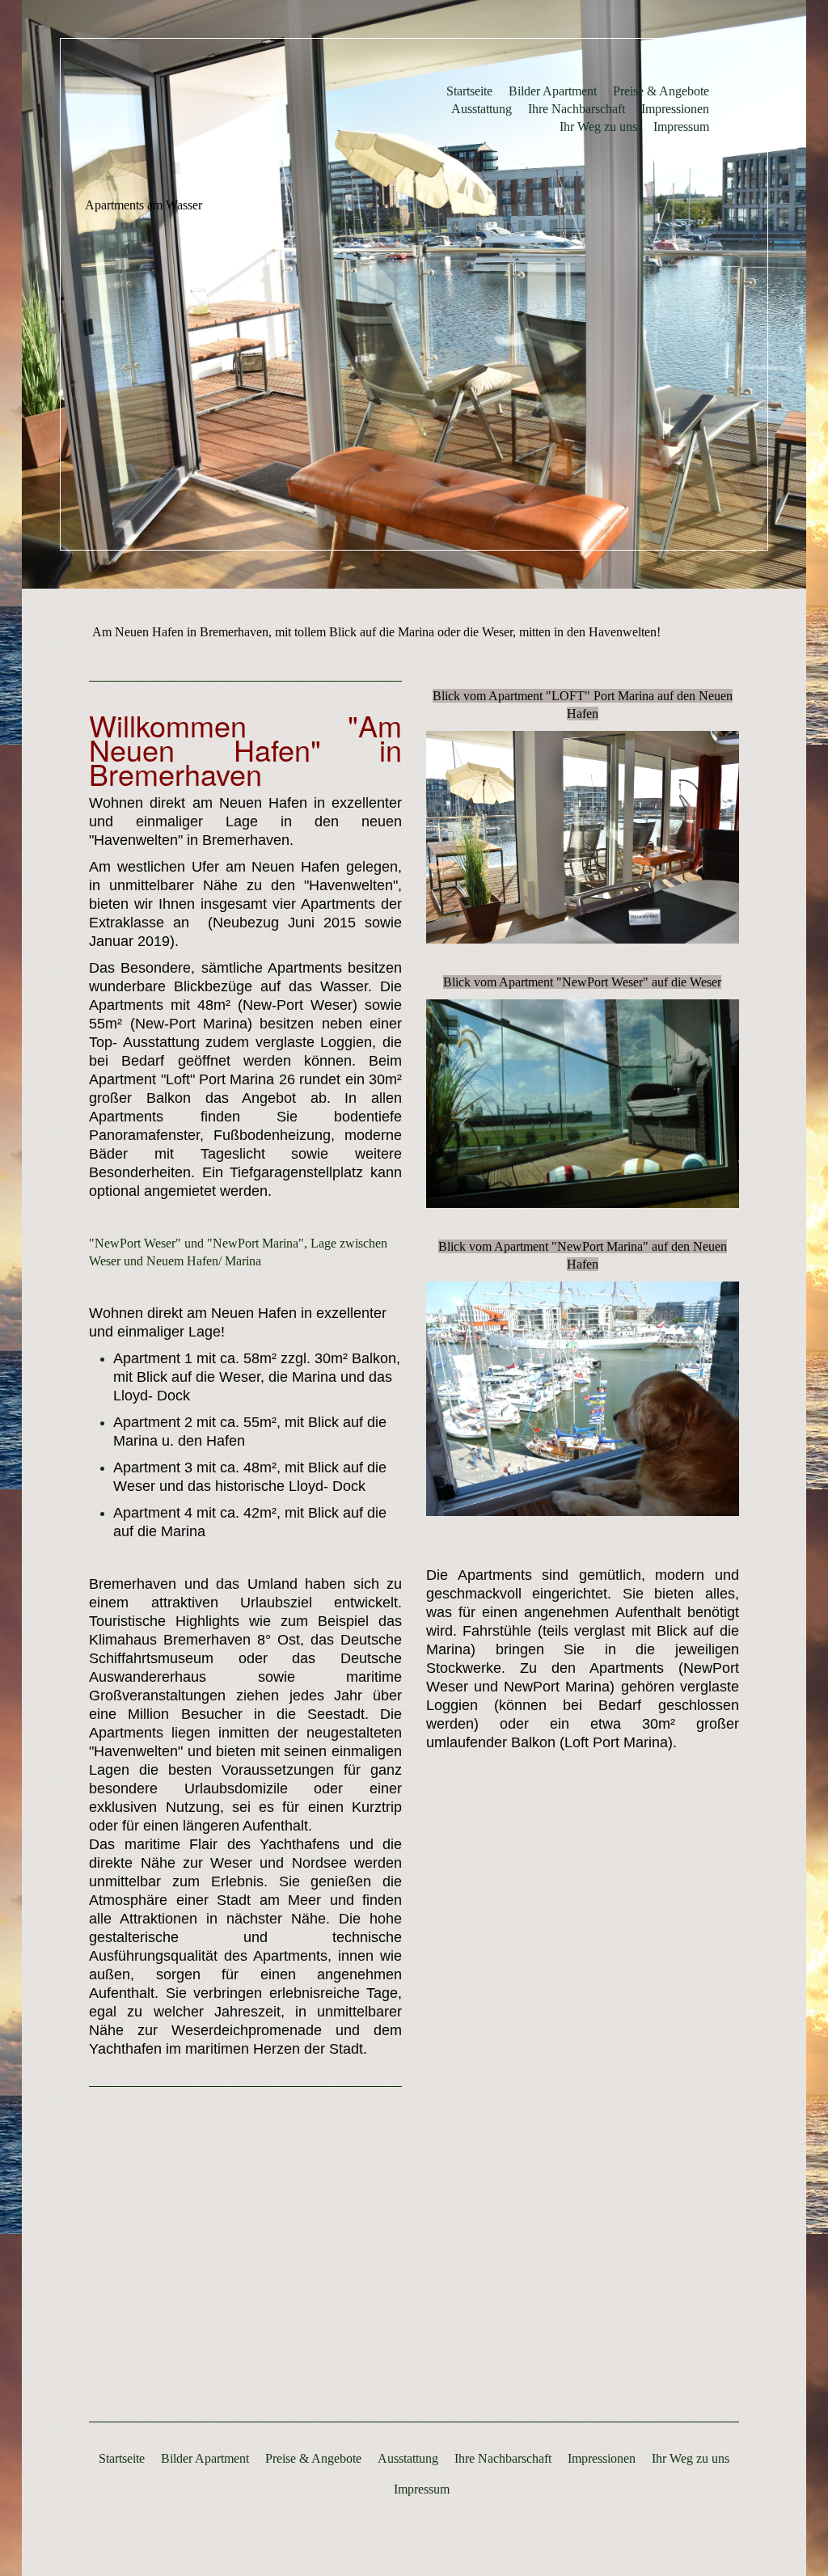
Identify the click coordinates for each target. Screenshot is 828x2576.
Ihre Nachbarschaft (577, 109)
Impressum (681, 127)
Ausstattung (482, 109)
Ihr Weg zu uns (598, 127)
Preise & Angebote (661, 91)
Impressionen (675, 109)
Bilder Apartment (553, 91)
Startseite (469, 91)
